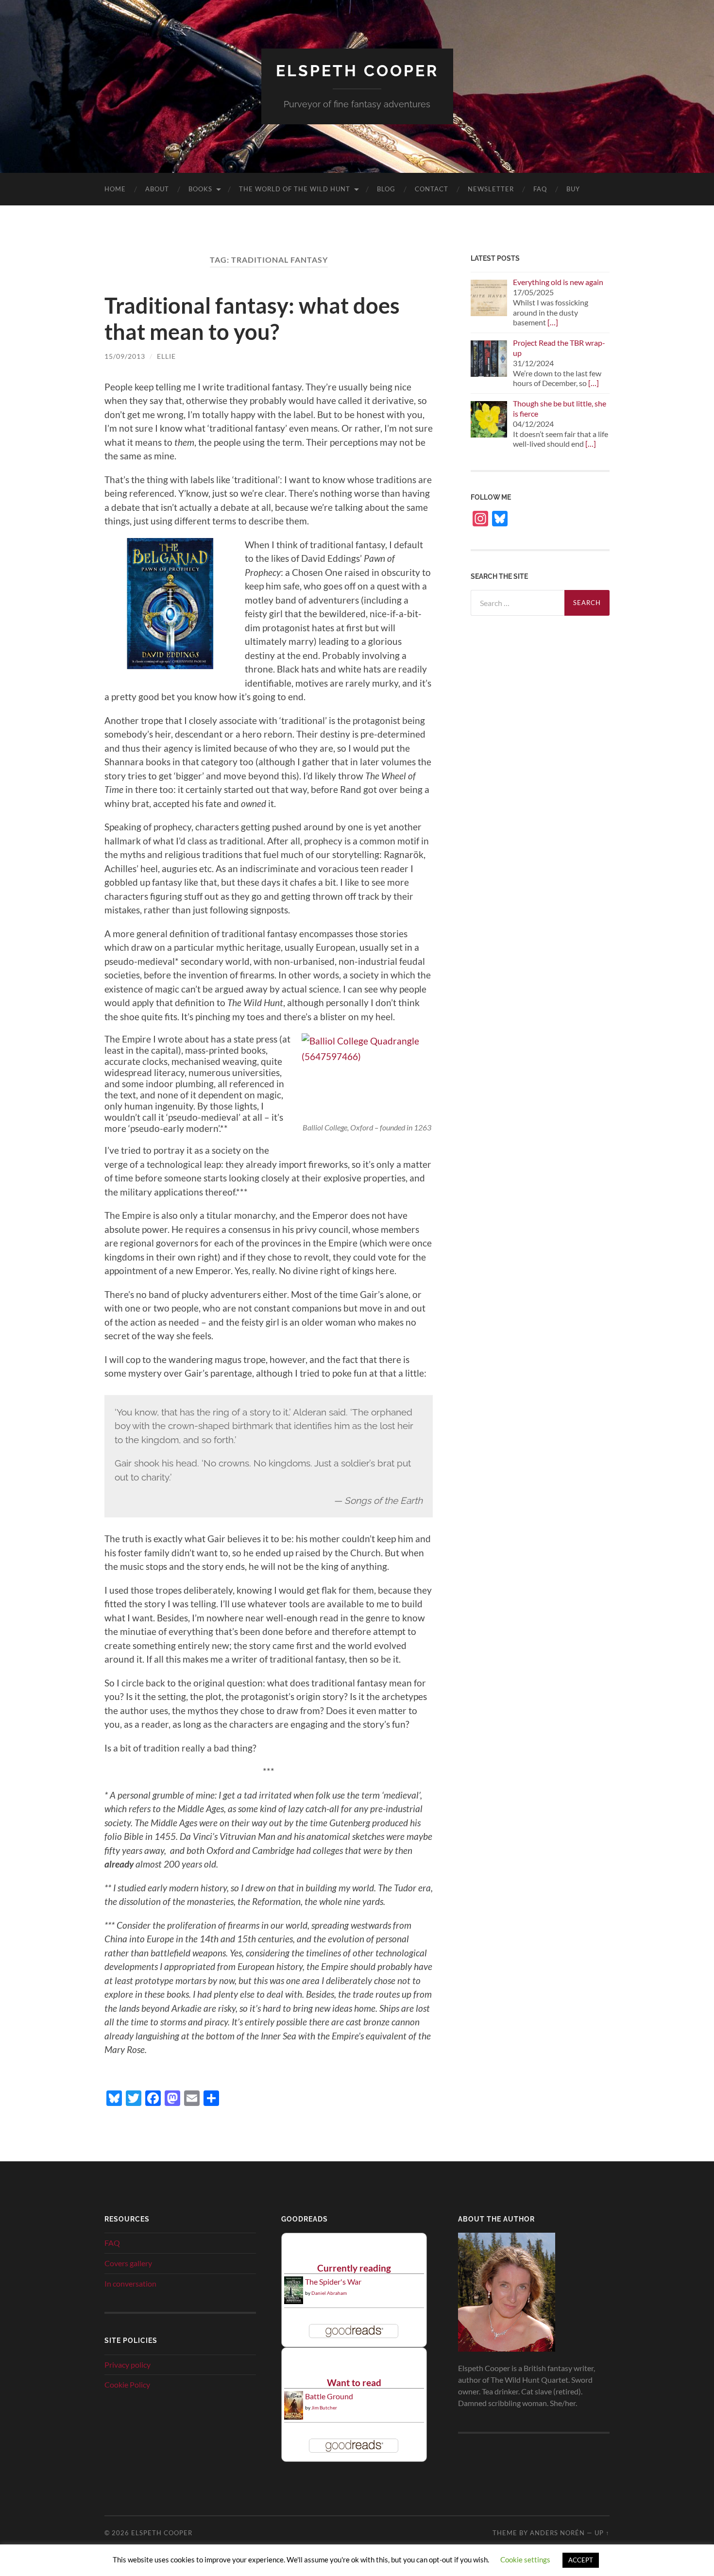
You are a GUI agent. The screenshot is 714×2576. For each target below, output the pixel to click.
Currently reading (354, 2268)
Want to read (354, 2382)
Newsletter (491, 189)
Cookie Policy (127, 2384)
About (157, 189)
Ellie (166, 356)
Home (115, 189)
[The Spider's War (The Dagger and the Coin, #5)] (294, 2301)
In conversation (130, 2283)
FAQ (540, 189)
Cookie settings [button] (525, 2559)
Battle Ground (329, 2396)
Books (200, 189)
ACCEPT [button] (581, 2560)
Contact (432, 189)
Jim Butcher (324, 2408)
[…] (553, 322)
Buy (573, 189)
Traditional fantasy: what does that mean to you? (252, 319)
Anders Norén (557, 2533)
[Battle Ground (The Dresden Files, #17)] (294, 2416)
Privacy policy (127, 2365)
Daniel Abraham (329, 2293)
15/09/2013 (125, 356)
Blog (386, 189)
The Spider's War (333, 2281)
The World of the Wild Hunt (295, 189)
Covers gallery (128, 2263)
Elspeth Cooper (357, 71)
